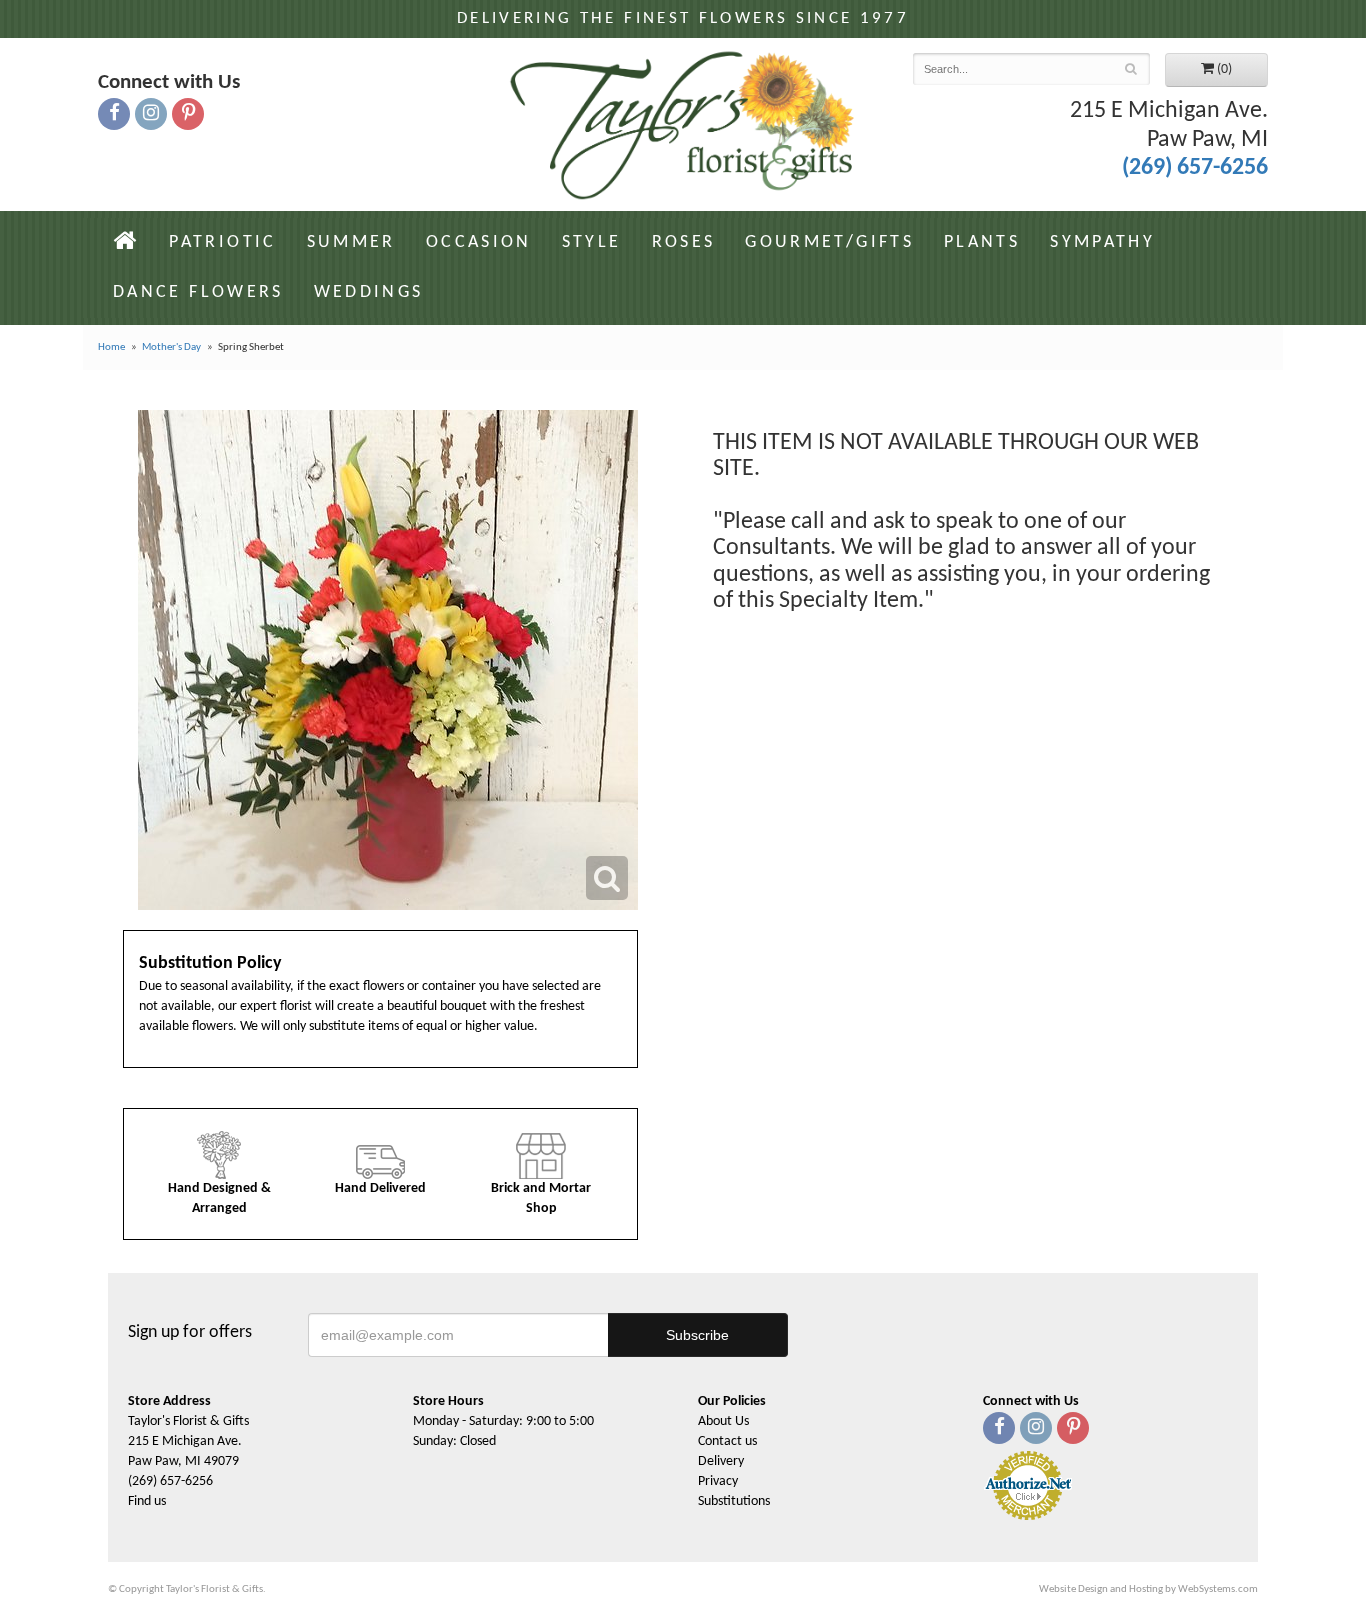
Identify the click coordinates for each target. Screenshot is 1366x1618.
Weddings (369, 292)
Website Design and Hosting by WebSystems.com (1148, 1589)
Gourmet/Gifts (829, 242)
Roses (684, 242)
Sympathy (1102, 242)
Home (111, 347)
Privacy (718, 1481)
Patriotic (222, 242)
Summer (351, 242)
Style (592, 242)
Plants (982, 242)
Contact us (727, 1441)
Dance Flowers (198, 292)
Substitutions (734, 1501)
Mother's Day (171, 347)
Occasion (479, 242)
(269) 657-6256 (1195, 168)
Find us (147, 1501)
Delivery (721, 1461)
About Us (723, 1421)
